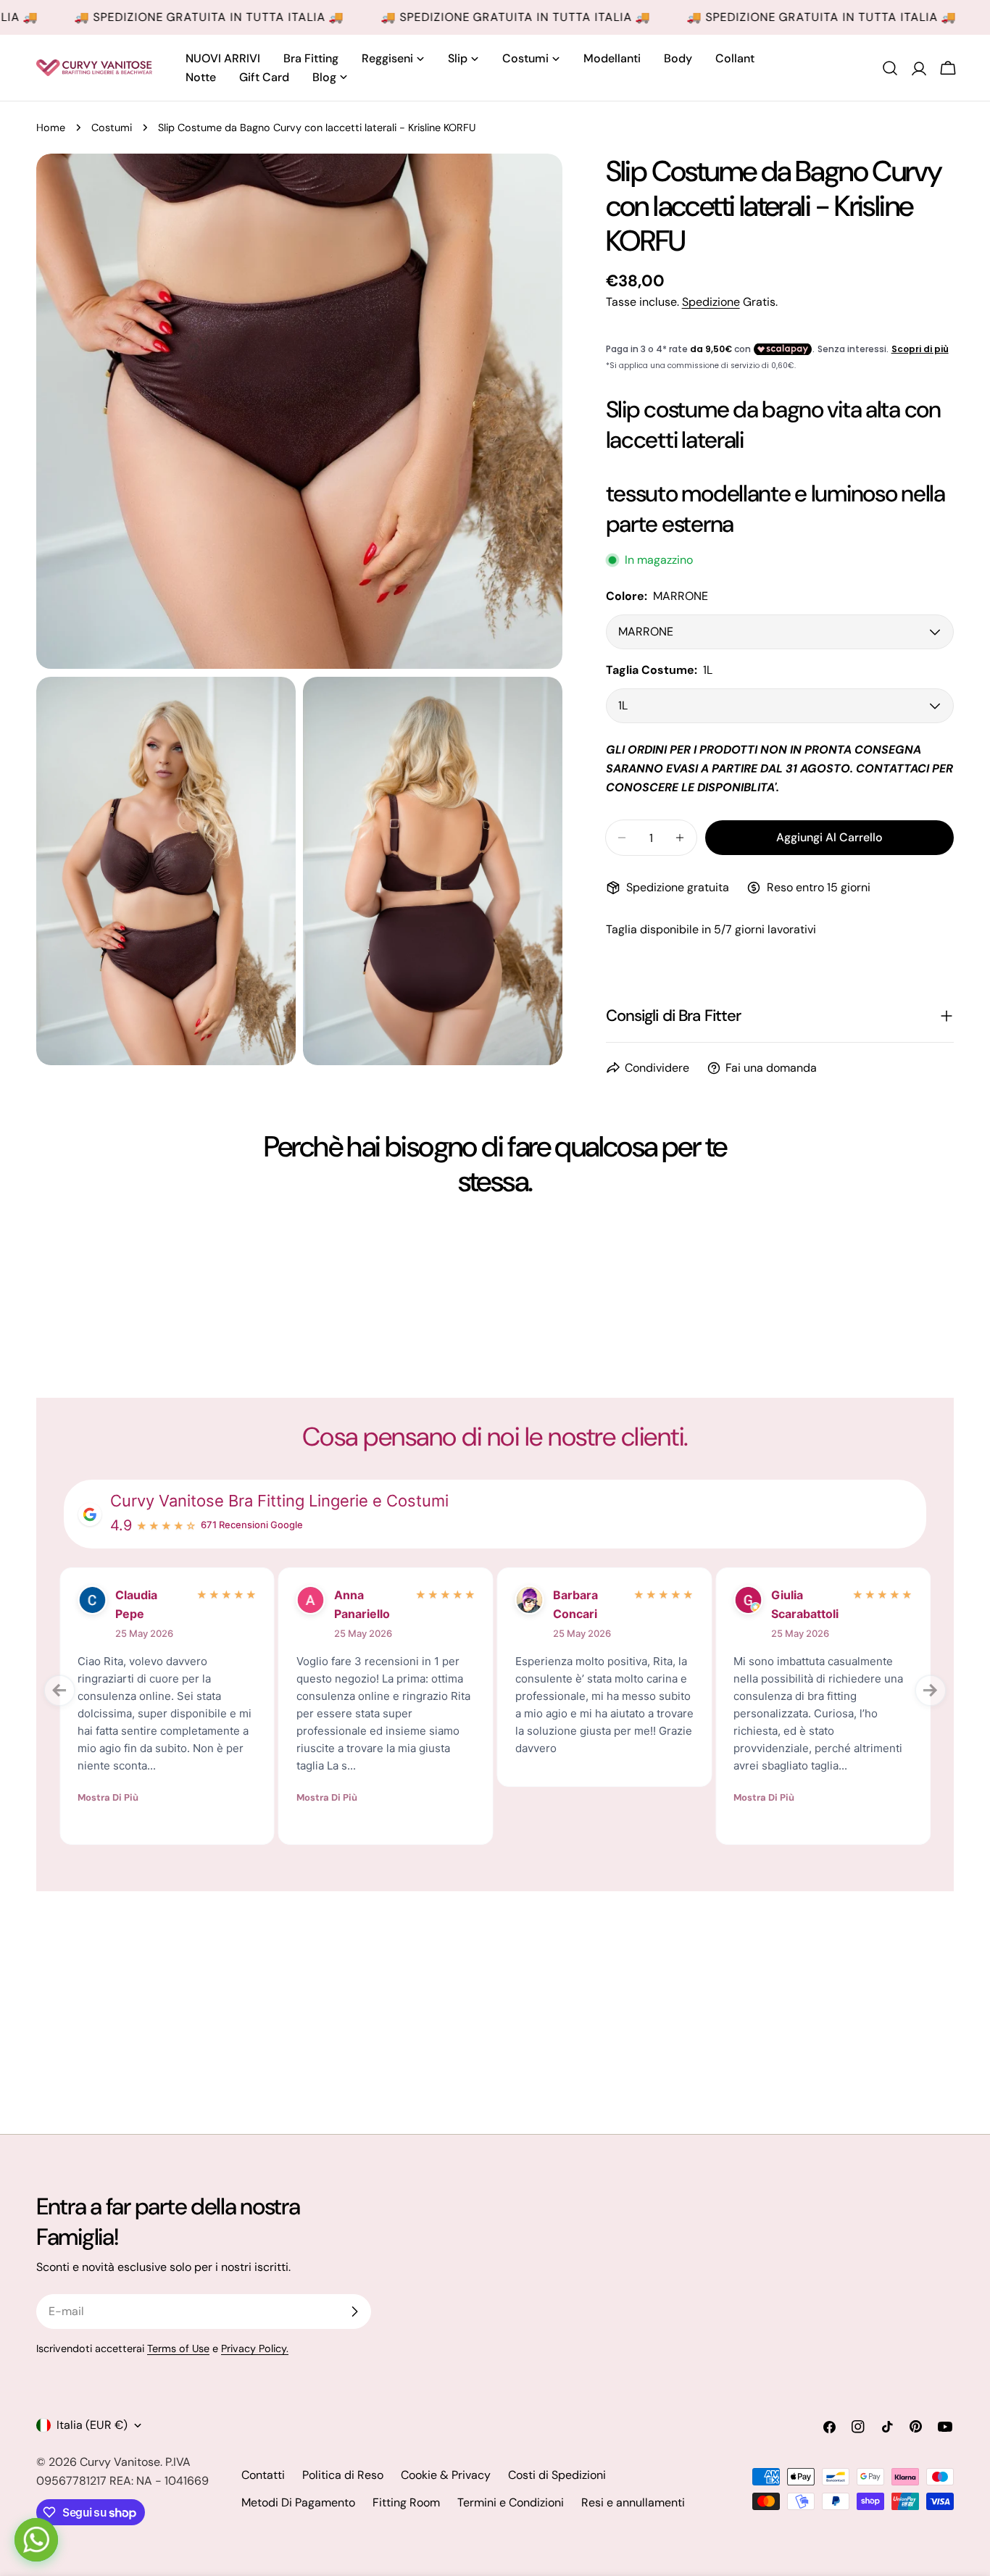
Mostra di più (106, 1761)
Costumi (112, 128)
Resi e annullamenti (633, 2502)
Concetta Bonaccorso (366, 1604)
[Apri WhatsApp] (36, 2540)
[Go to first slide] (931, 1691)
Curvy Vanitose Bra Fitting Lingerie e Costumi (279, 1501)
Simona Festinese (796, 1604)
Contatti (263, 2475)
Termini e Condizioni (511, 2502)
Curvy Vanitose (120, 2462)
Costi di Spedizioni (557, 2475)
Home (51, 128)
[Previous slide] (59, 1691)
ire (121, 1595)
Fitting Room (406, 2502)
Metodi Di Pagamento (298, 2502)
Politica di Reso (343, 2475)
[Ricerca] (890, 68)
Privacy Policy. (255, 2348)
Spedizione (711, 302)
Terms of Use (178, 2348)
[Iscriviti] (354, 2312)
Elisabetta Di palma (586, 1604)
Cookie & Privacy (446, 2475)
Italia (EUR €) (92, 2425)
